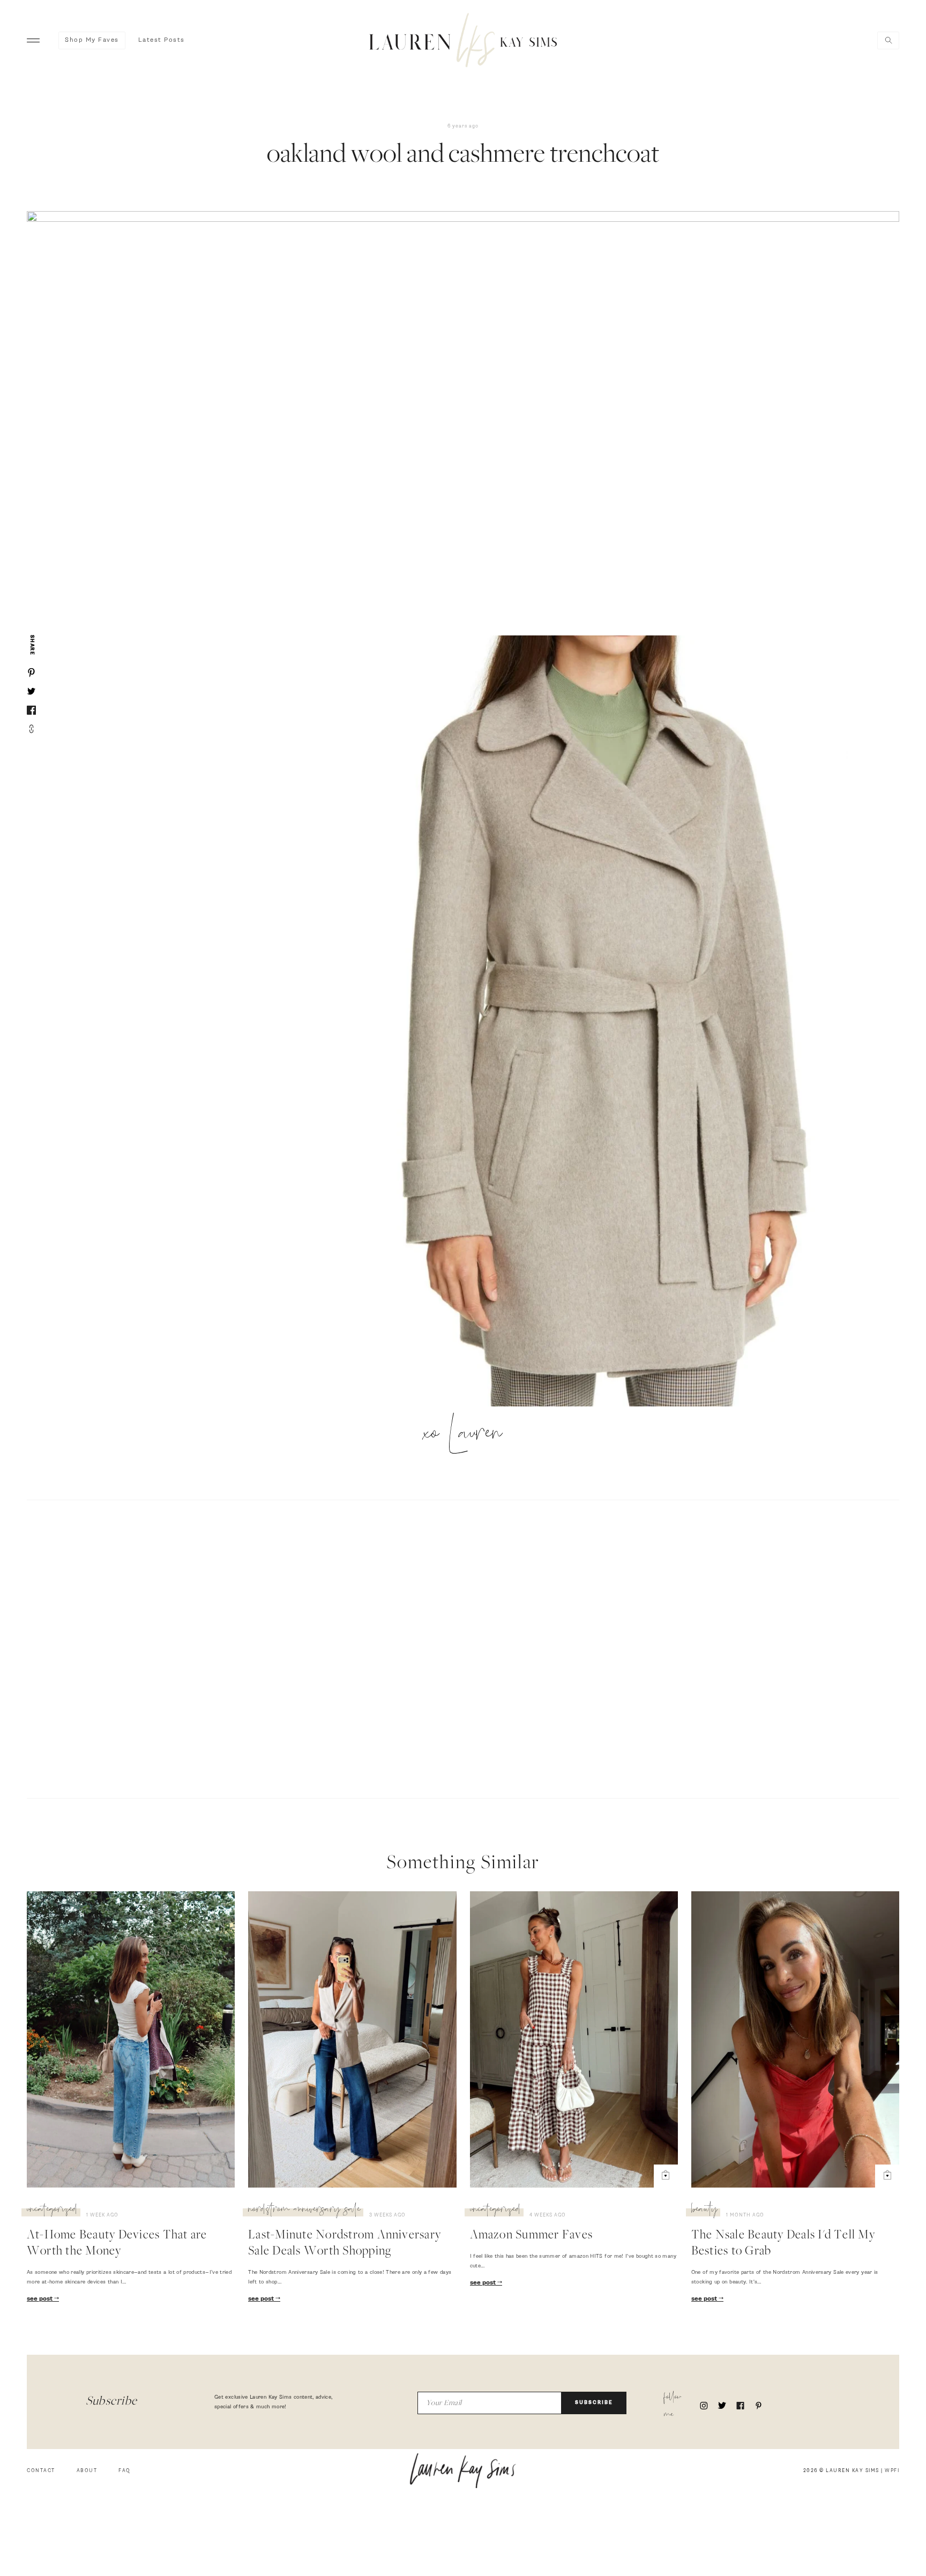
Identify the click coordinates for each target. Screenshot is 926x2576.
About (87, 2471)
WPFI (892, 2471)
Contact (41, 2471)
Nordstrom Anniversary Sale (304, 2211)
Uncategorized (52, 2211)
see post (40, 2299)
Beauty (704, 2211)
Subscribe (594, 2403)
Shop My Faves (92, 40)
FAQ (125, 2471)
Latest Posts (162, 40)
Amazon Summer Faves (532, 2236)
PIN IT (602, 1022)
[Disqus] (463, 1648)
